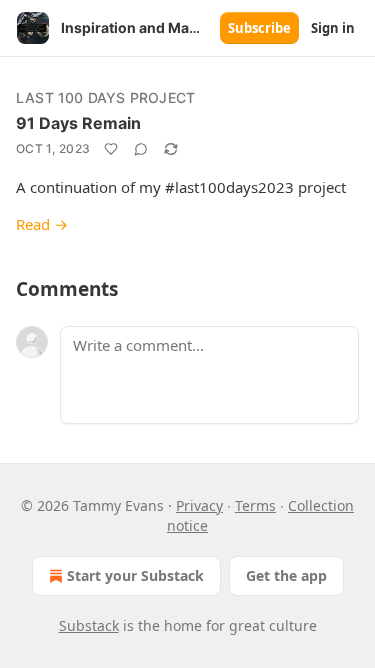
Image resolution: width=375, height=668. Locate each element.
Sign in (333, 28)
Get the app (286, 575)
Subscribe (259, 28)
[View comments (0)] (141, 149)
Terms (255, 505)
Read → (42, 224)
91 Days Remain (78, 123)
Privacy (199, 505)
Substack (89, 625)
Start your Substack (135, 575)
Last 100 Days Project (105, 97)
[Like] (111, 149)
